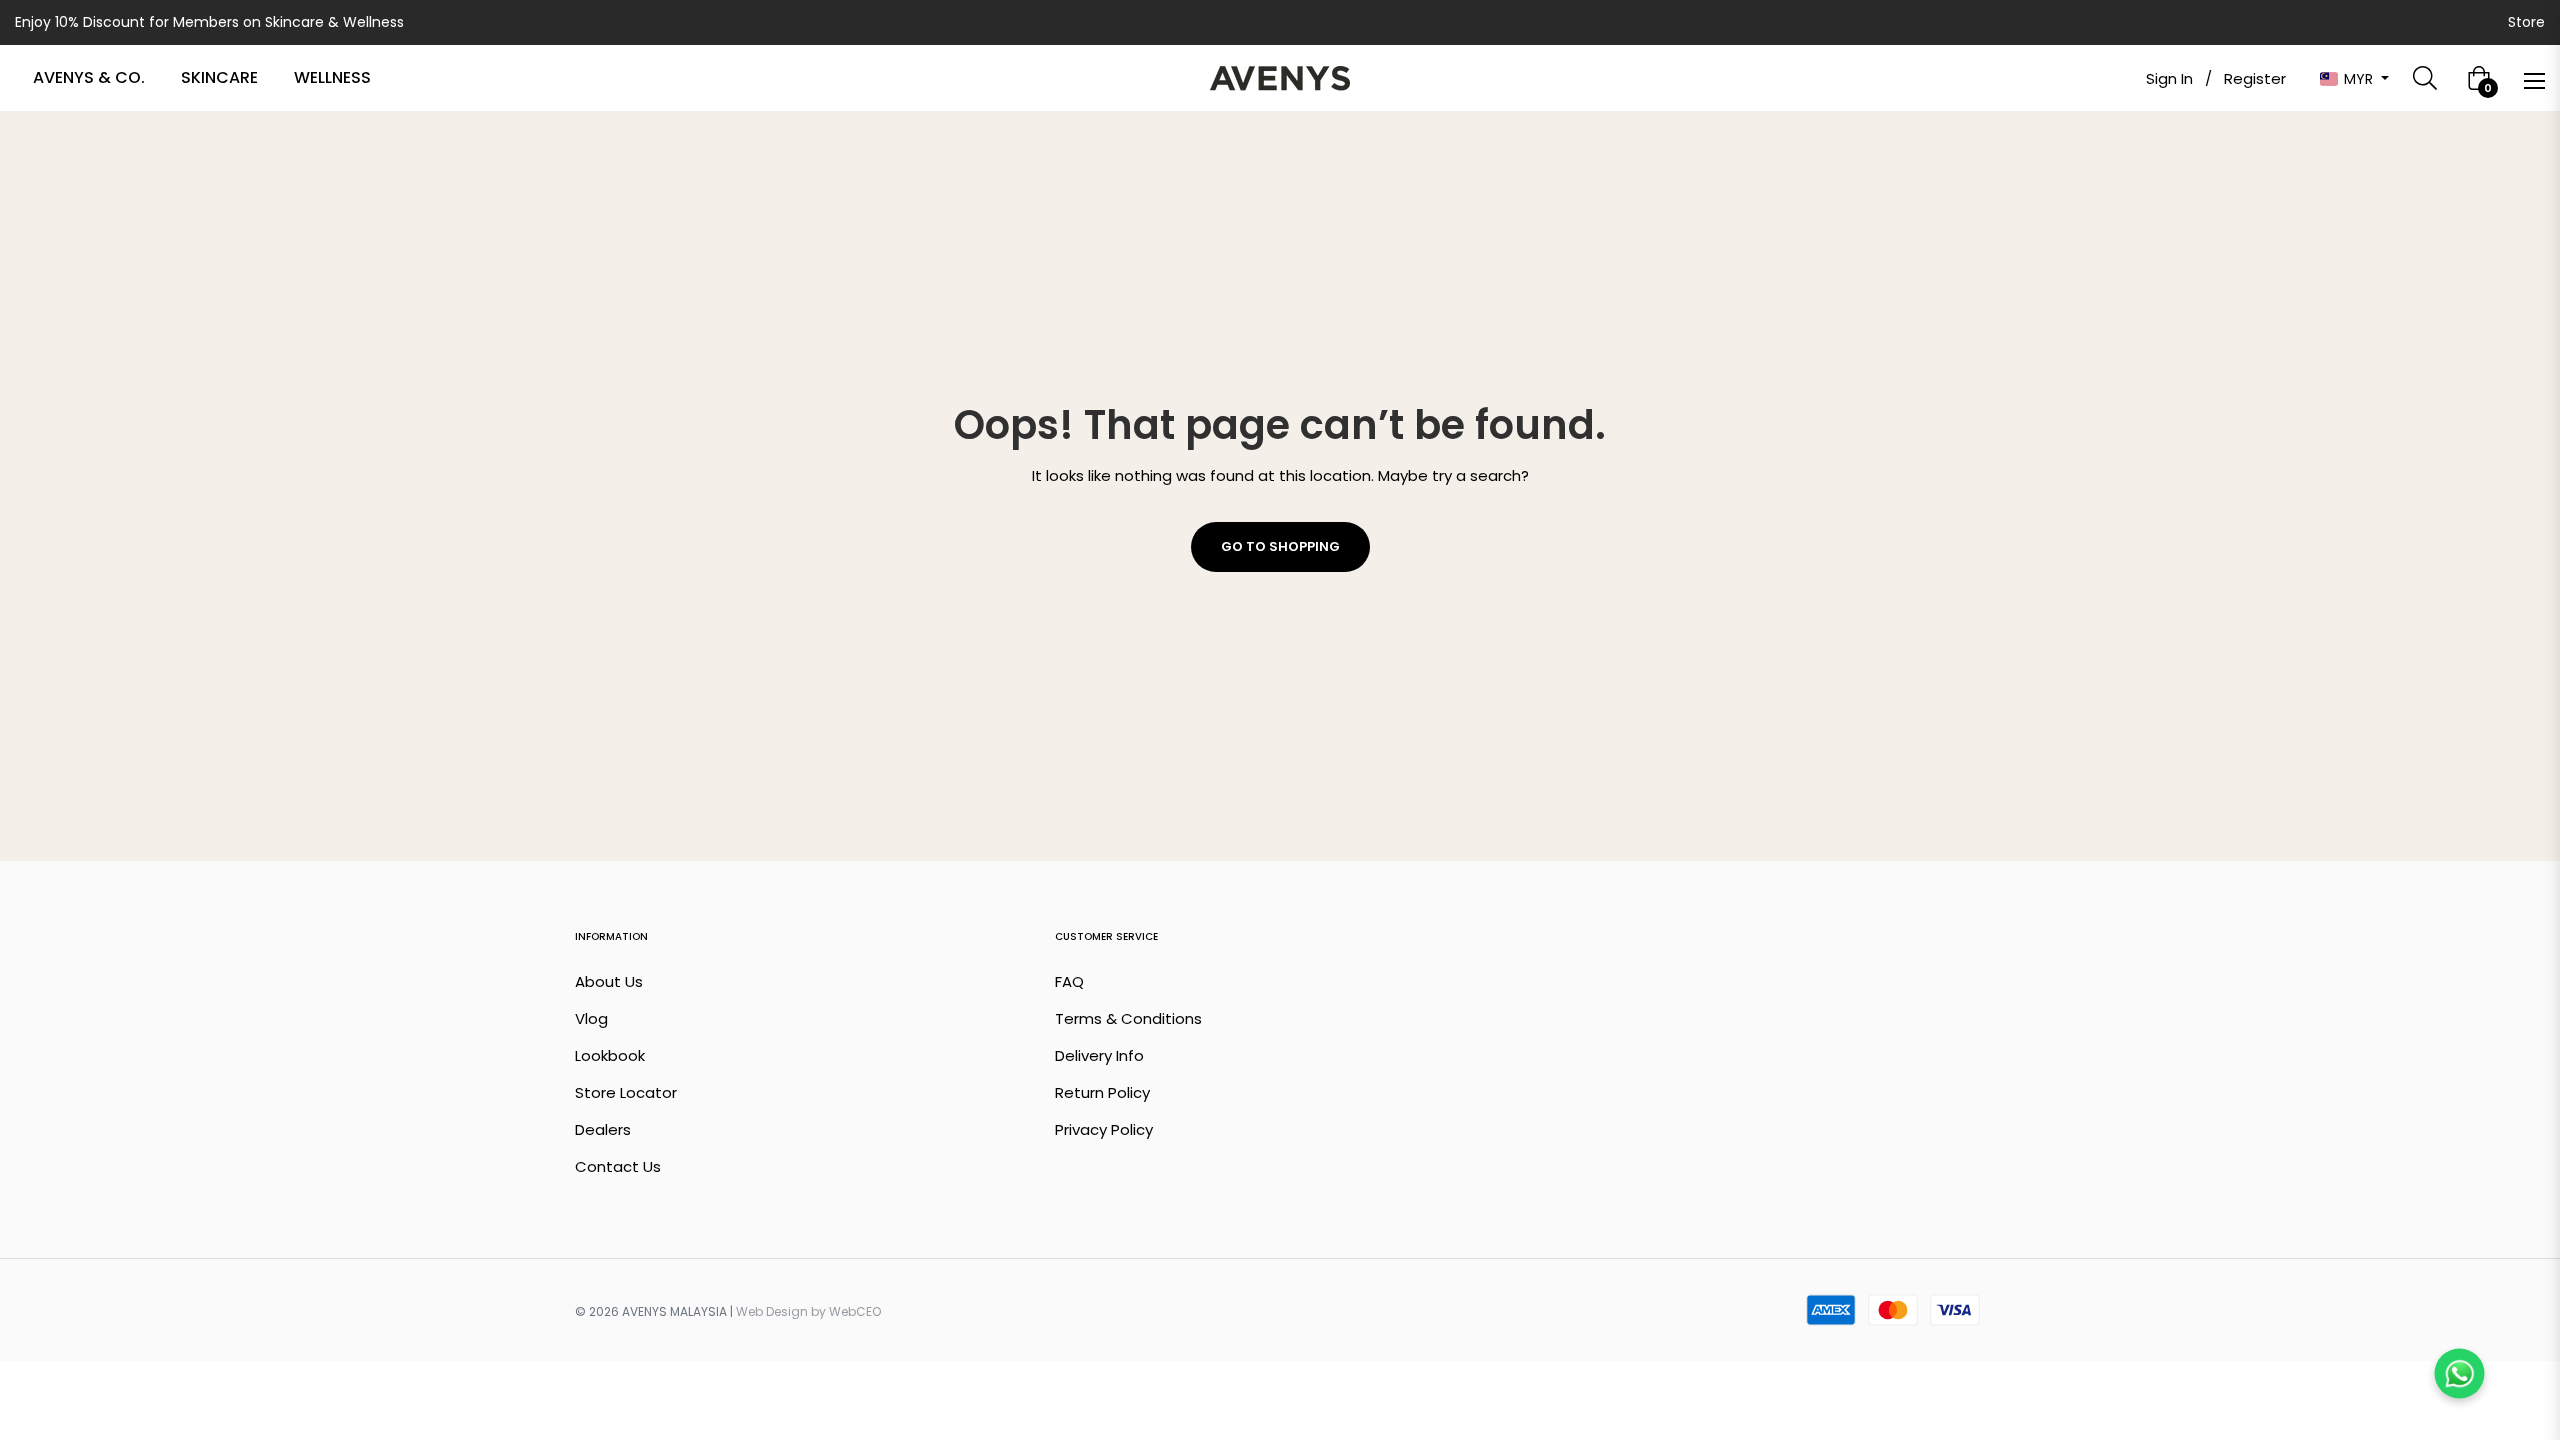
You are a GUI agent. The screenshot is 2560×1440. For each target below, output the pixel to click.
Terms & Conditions (1128, 1018)
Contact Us (618, 1166)
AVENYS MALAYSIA (674, 1311)
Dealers (603, 1129)
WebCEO (855, 1311)
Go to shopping (1280, 546)
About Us (609, 981)
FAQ (1069, 981)
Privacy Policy (1104, 1129)
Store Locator (626, 1092)
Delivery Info (1099, 1055)
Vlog (591, 1018)
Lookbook (610, 1055)
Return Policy (1102, 1092)
